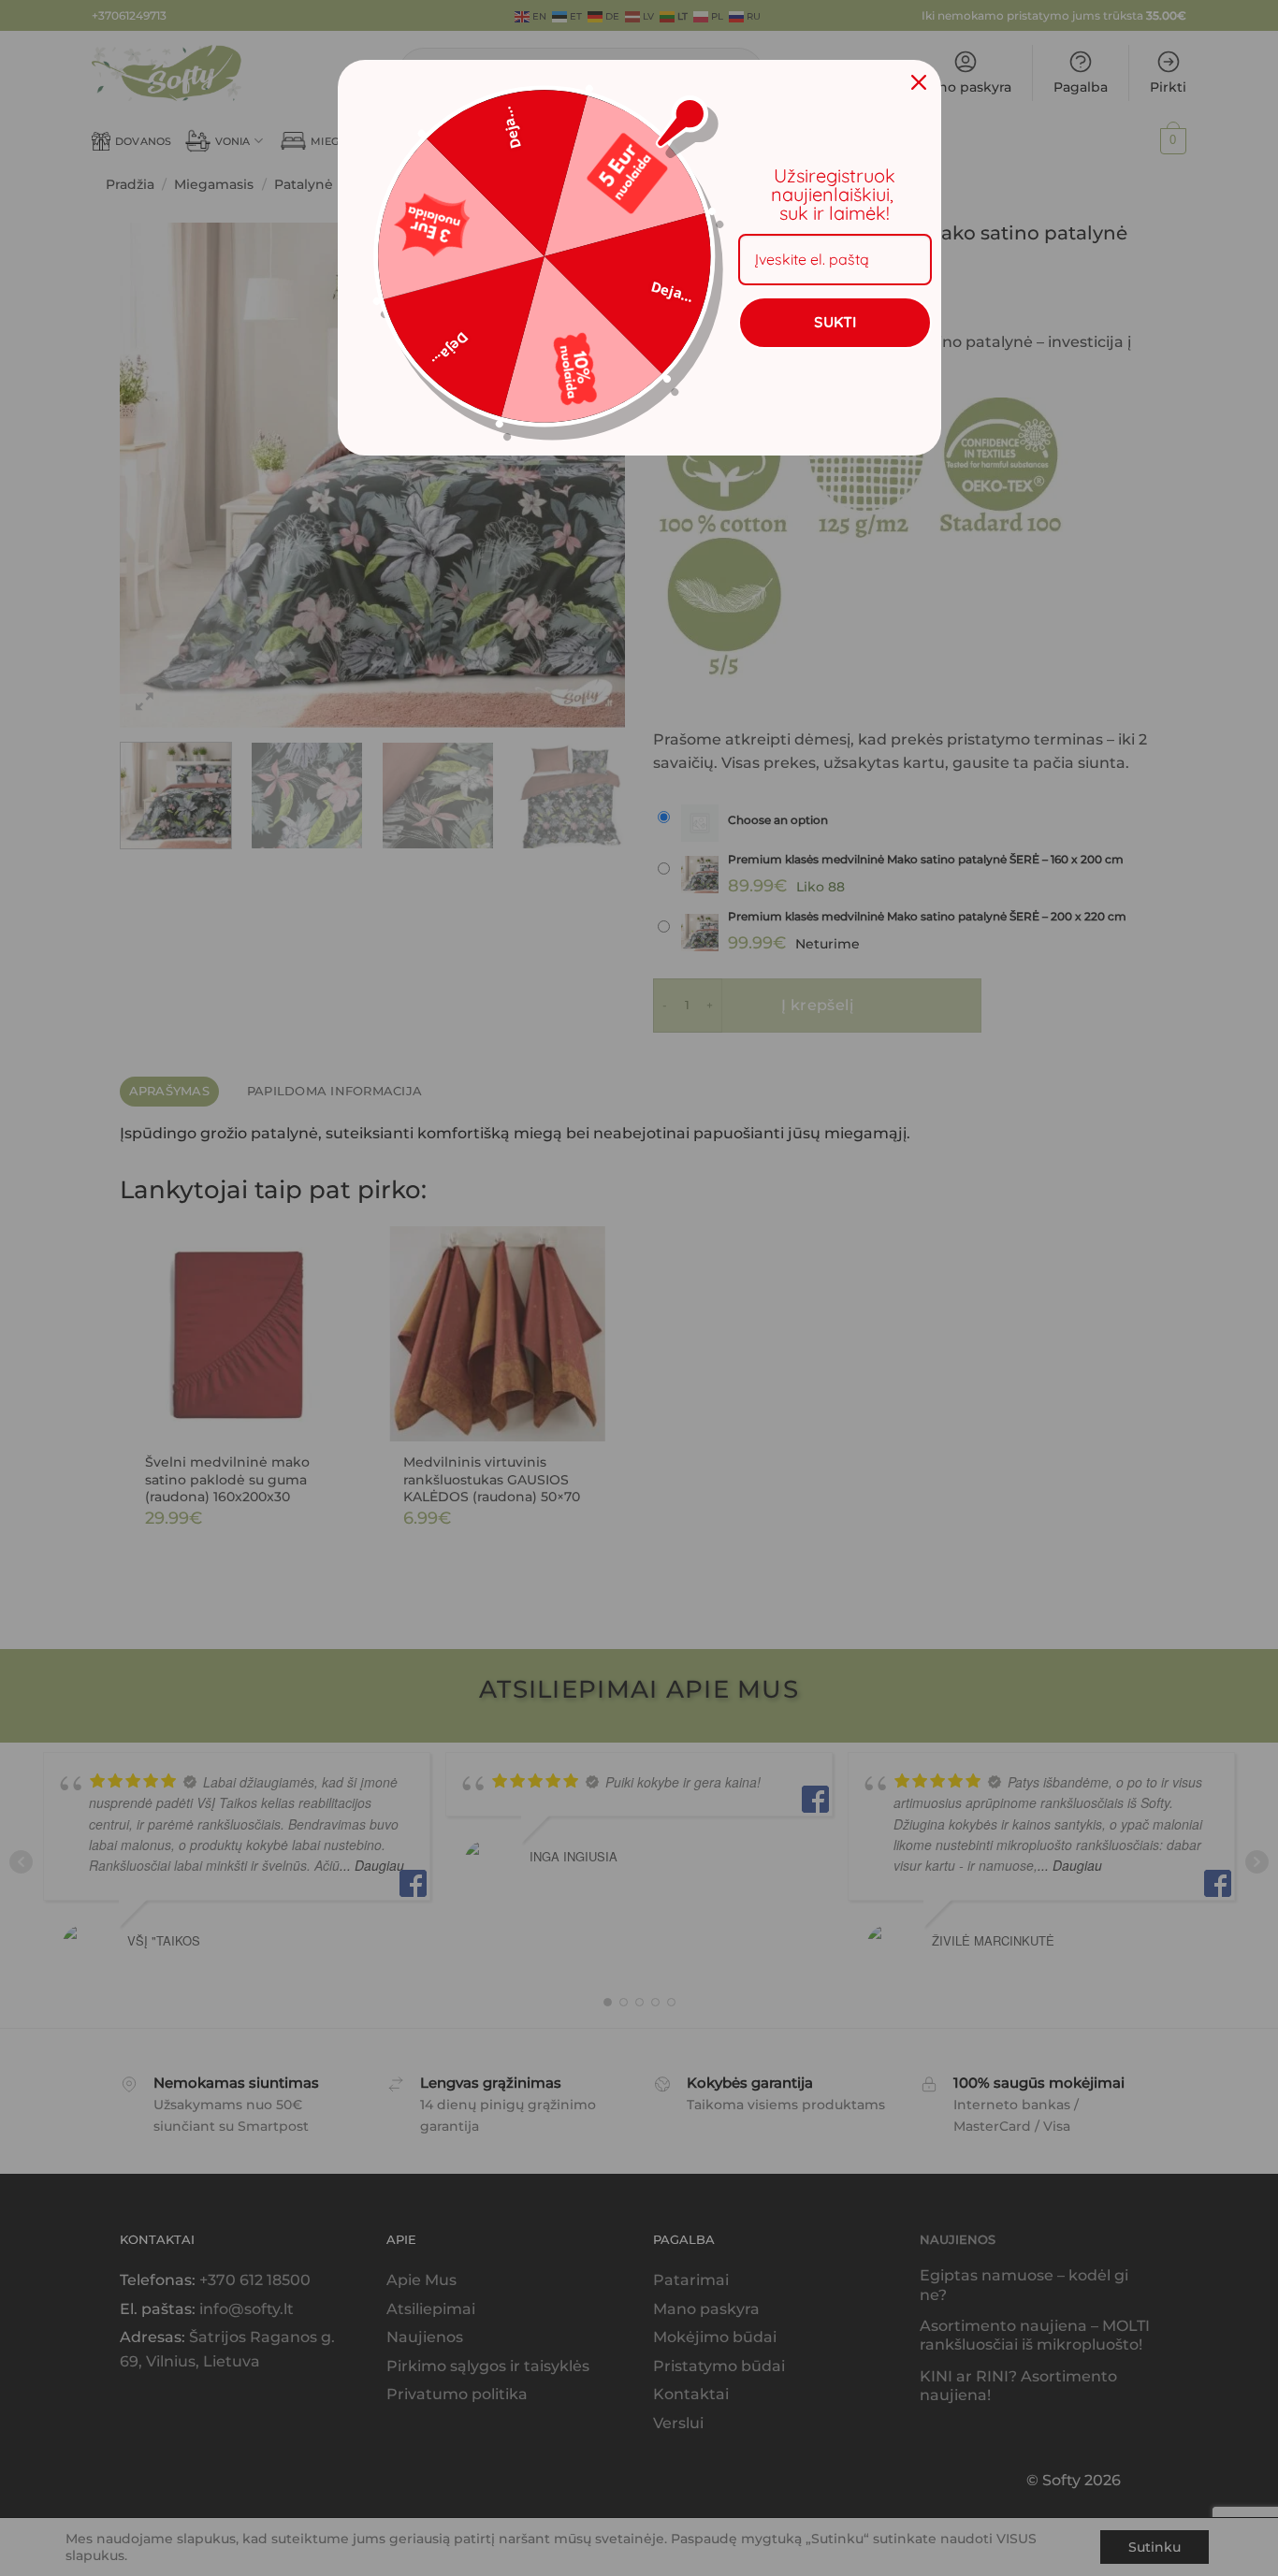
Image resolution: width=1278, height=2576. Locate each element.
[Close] (919, 82)
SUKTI (835, 322)
